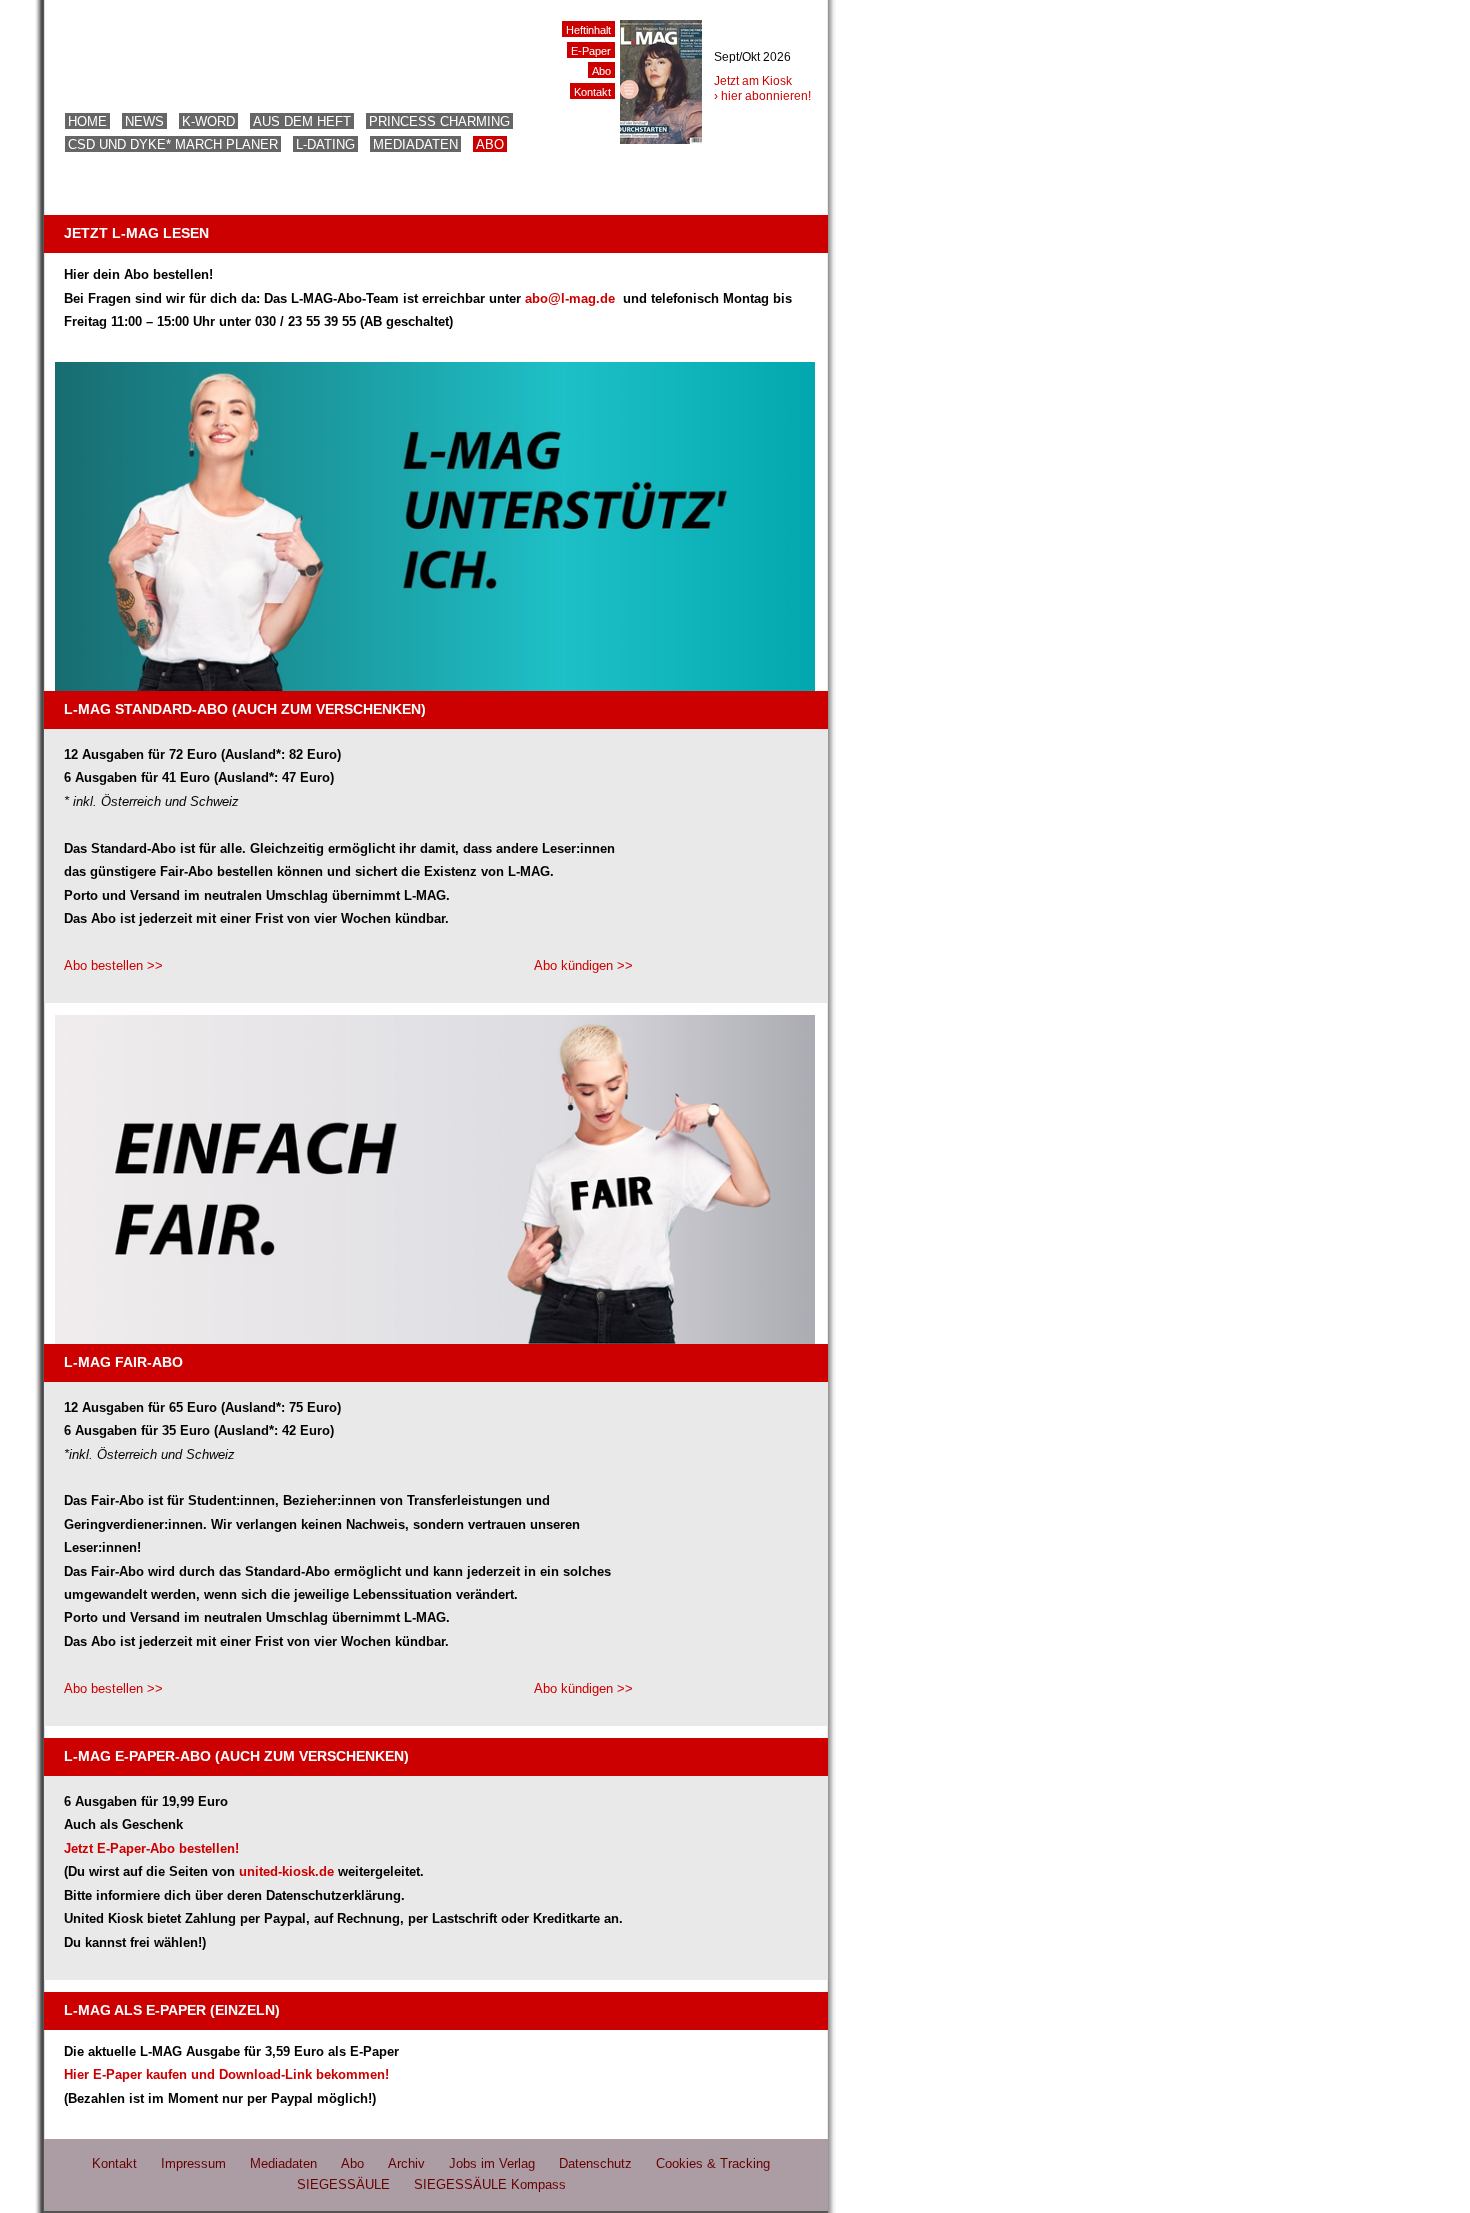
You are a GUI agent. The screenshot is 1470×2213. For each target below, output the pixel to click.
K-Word (208, 121)
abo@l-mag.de (572, 298)
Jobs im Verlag (492, 2163)
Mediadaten (415, 144)
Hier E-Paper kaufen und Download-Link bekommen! (226, 2074)
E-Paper (591, 51)
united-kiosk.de (286, 1871)
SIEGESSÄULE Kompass (490, 2184)
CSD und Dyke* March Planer (173, 144)
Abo (490, 144)
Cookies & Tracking (713, 2163)
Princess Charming (439, 121)
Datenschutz (595, 2163)
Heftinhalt (588, 30)
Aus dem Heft (302, 121)
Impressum (193, 2163)
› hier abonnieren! (762, 96)
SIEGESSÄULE (343, 2184)
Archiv (406, 2163)
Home (87, 121)
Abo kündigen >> (583, 965)
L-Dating (325, 144)
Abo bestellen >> (113, 965)
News (144, 121)
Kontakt (592, 92)
